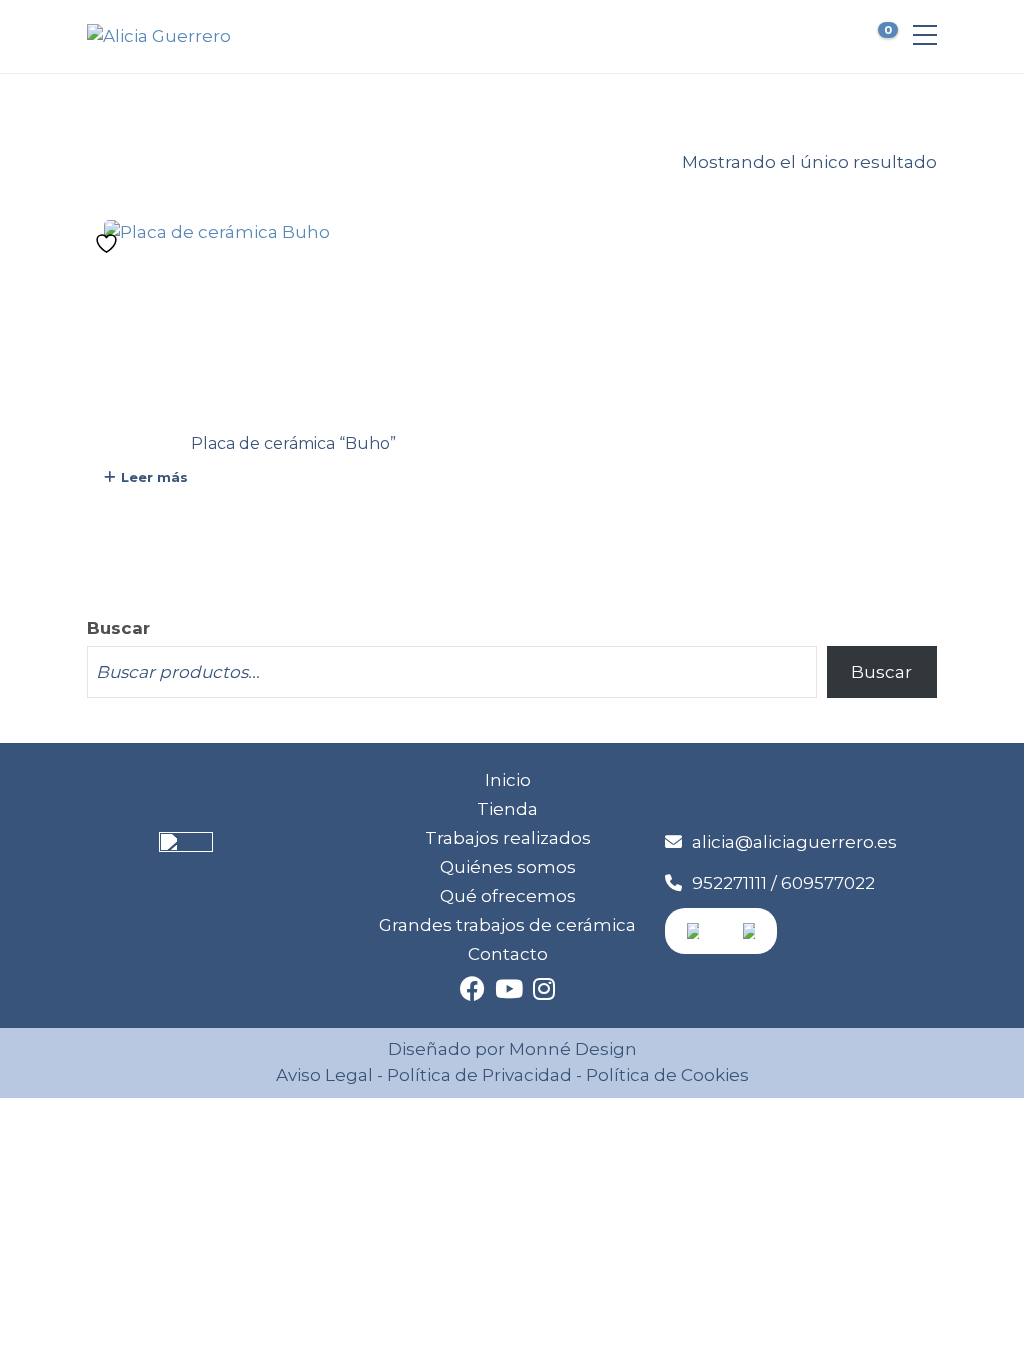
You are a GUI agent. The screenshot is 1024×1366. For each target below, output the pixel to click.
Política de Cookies (665, 1075)
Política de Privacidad (479, 1075)
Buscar (118, 628)
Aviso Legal (324, 1075)
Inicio (508, 780)
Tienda (507, 809)
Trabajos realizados (508, 838)
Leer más (154, 477)
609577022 (828, 883)
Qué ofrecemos (508, 896)
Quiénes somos (508, 867)
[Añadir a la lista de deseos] (109, 243)
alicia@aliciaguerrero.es (794, 842)
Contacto (508, 954)
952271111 (729, 883)
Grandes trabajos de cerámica (507, 925)
